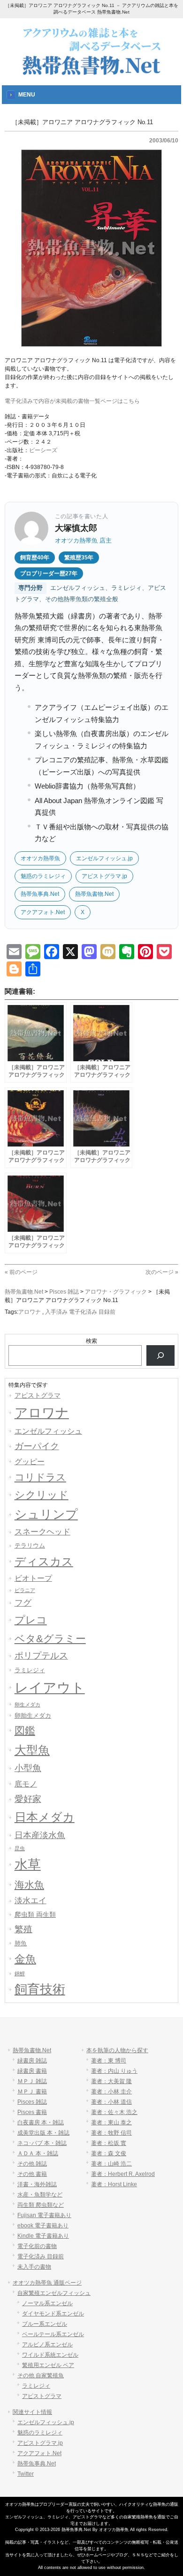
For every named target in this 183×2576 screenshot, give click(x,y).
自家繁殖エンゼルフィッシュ (54, 2293)
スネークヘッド (42, 1532)
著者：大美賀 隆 (111, 2081)
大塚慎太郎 (76, 528)
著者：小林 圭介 (111, 2092)
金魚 (25, 1959)
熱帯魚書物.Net (94, 894)
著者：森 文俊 (109, 2153)
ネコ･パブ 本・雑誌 (42, 2143)
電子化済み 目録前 (41, 2256)
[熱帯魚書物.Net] (91, 73)
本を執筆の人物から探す (117, 2050)
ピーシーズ (43, 450)
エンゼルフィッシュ (48, 1431)
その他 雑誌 (32, 2164)
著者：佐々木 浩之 (114, 2112)
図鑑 (25, 1731)
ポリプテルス (41, 1656)
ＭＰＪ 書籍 (32, 2092)
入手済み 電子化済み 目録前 (80, 1312)
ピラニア (25, 1590)
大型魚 (32, 1750)
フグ (23, 1603)
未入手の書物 (34, 2267)
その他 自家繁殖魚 (41, 2375)
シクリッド (42, 1495)
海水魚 (29, 1885)
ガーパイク (37, 1446)
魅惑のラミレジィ (43, 876)
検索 (91, 1341)
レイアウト (50, 1687)
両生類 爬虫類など (41, 2205)
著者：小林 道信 (111, 2102)
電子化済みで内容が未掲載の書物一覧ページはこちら (72, 401)
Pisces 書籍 (32, 2112)
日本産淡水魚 (40, 1835)
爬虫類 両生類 (35, 1914)
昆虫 (20, 1848)
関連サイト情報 (32, 2412)
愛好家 (28, 1799)
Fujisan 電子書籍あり (44, 2215)
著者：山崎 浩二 (111, 2164)
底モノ (26, 1784)
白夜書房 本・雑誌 (41, 2122)
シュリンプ (46, 1514)
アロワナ (30, 1312)
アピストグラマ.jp (104, 876)
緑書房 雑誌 (32, 2061)
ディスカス (44, 1561)
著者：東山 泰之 (111, 2122)
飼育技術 (40, 1989)
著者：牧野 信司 (111, 2133)
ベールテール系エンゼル (53, 2334)
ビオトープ (33, 1578)
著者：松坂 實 (109, 2143)
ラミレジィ (30, 1670)
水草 (28, 1865)
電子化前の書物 (37, 2246)
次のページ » (162, 1272)
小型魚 (28, 1768)
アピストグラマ (38, 1395)
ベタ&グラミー (50, 1639)
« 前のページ (21, 1272)
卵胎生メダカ (33, 1716)
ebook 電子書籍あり (43, 2226)
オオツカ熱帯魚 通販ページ (47, 2283)
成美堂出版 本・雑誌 (43, 2133)
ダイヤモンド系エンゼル (53, 2314)
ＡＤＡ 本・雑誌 (38, 2153)
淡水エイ (30, 1900)
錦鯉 (20, 1973)
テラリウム (30, 1545)
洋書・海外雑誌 (37, 2184)
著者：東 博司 (109, 2061)
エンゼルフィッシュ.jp (104, 858)
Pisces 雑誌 (32, 2102)
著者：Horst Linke (114, 2184)
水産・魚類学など (40, 2195)
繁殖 (23, 1929)
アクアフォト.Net (43, 912)
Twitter (26, 2474)
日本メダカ (45, 1817)
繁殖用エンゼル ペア (48, 2365)
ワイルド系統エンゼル (50, 2355)
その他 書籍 (32, 2174)
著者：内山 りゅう (114, 2071)
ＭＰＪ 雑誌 (32, 2081)
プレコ (31, 1620)
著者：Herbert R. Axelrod (123, 2174)
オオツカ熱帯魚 (40, 858)
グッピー (30, 1462)
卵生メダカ (27, 1705)
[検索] (160, 1355)
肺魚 (21, 1943)
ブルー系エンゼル (45, 2324)
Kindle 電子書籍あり (43, 2236)
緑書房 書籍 (32, 2071)
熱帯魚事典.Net (40, 894)
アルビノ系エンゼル (47, 2345)
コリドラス (40, 1477)
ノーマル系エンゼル (47, 2303)
